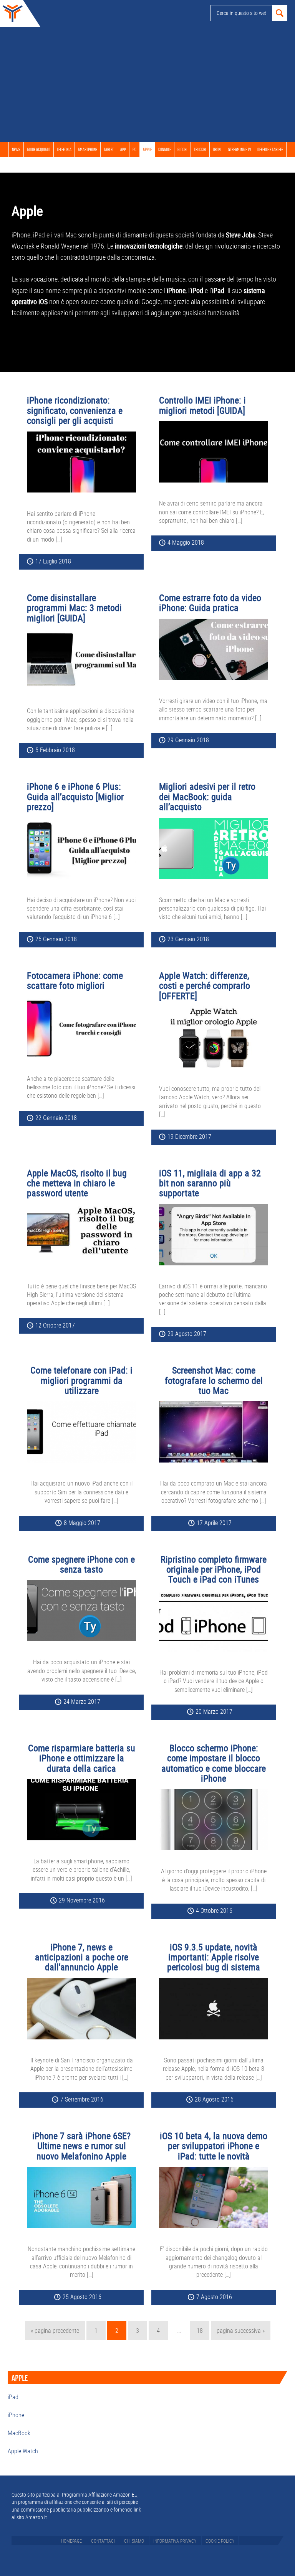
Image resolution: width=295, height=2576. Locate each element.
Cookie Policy (220, 2541)
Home (12, 13)
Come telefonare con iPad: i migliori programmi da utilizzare (81, 1380)
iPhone (16, 2415)
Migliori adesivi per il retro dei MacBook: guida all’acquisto (207, 796)
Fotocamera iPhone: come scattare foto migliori (75, 980)
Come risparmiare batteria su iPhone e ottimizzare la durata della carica (82, 1758)
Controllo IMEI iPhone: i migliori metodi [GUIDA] (202, 405)
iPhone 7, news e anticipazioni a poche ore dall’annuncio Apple (82, 1957)
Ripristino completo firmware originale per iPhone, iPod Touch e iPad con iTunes (214, 1569)
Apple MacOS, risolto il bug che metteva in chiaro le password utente (77, 1183)
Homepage (71, 2541)
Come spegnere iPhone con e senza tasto (81, 1564)
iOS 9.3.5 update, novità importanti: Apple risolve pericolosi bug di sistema (214, 1957)
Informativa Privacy (175, 2541)
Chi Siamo (134, 2541)
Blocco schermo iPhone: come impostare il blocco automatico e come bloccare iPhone (214, 1763)
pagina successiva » (240, 2333)
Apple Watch (23, 2451)
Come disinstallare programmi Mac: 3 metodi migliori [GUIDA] (74, 608)
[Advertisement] (147, 84)
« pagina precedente (55, 2333)
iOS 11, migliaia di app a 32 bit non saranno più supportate (210, 1183)
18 (203, 2330)
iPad (13, 2397)
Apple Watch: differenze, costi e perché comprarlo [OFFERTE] (205, 986)
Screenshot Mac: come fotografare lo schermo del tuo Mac (214, 1380)
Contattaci (103, 2541)
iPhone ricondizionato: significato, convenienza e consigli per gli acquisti (75, 410)
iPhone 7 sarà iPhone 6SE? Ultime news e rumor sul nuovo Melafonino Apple (81, 2146)
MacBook (19, 2433)
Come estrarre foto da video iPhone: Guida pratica (210, 603)
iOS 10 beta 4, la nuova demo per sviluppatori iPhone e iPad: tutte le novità (214, 2146)
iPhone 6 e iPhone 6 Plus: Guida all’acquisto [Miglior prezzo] (75, 796)
